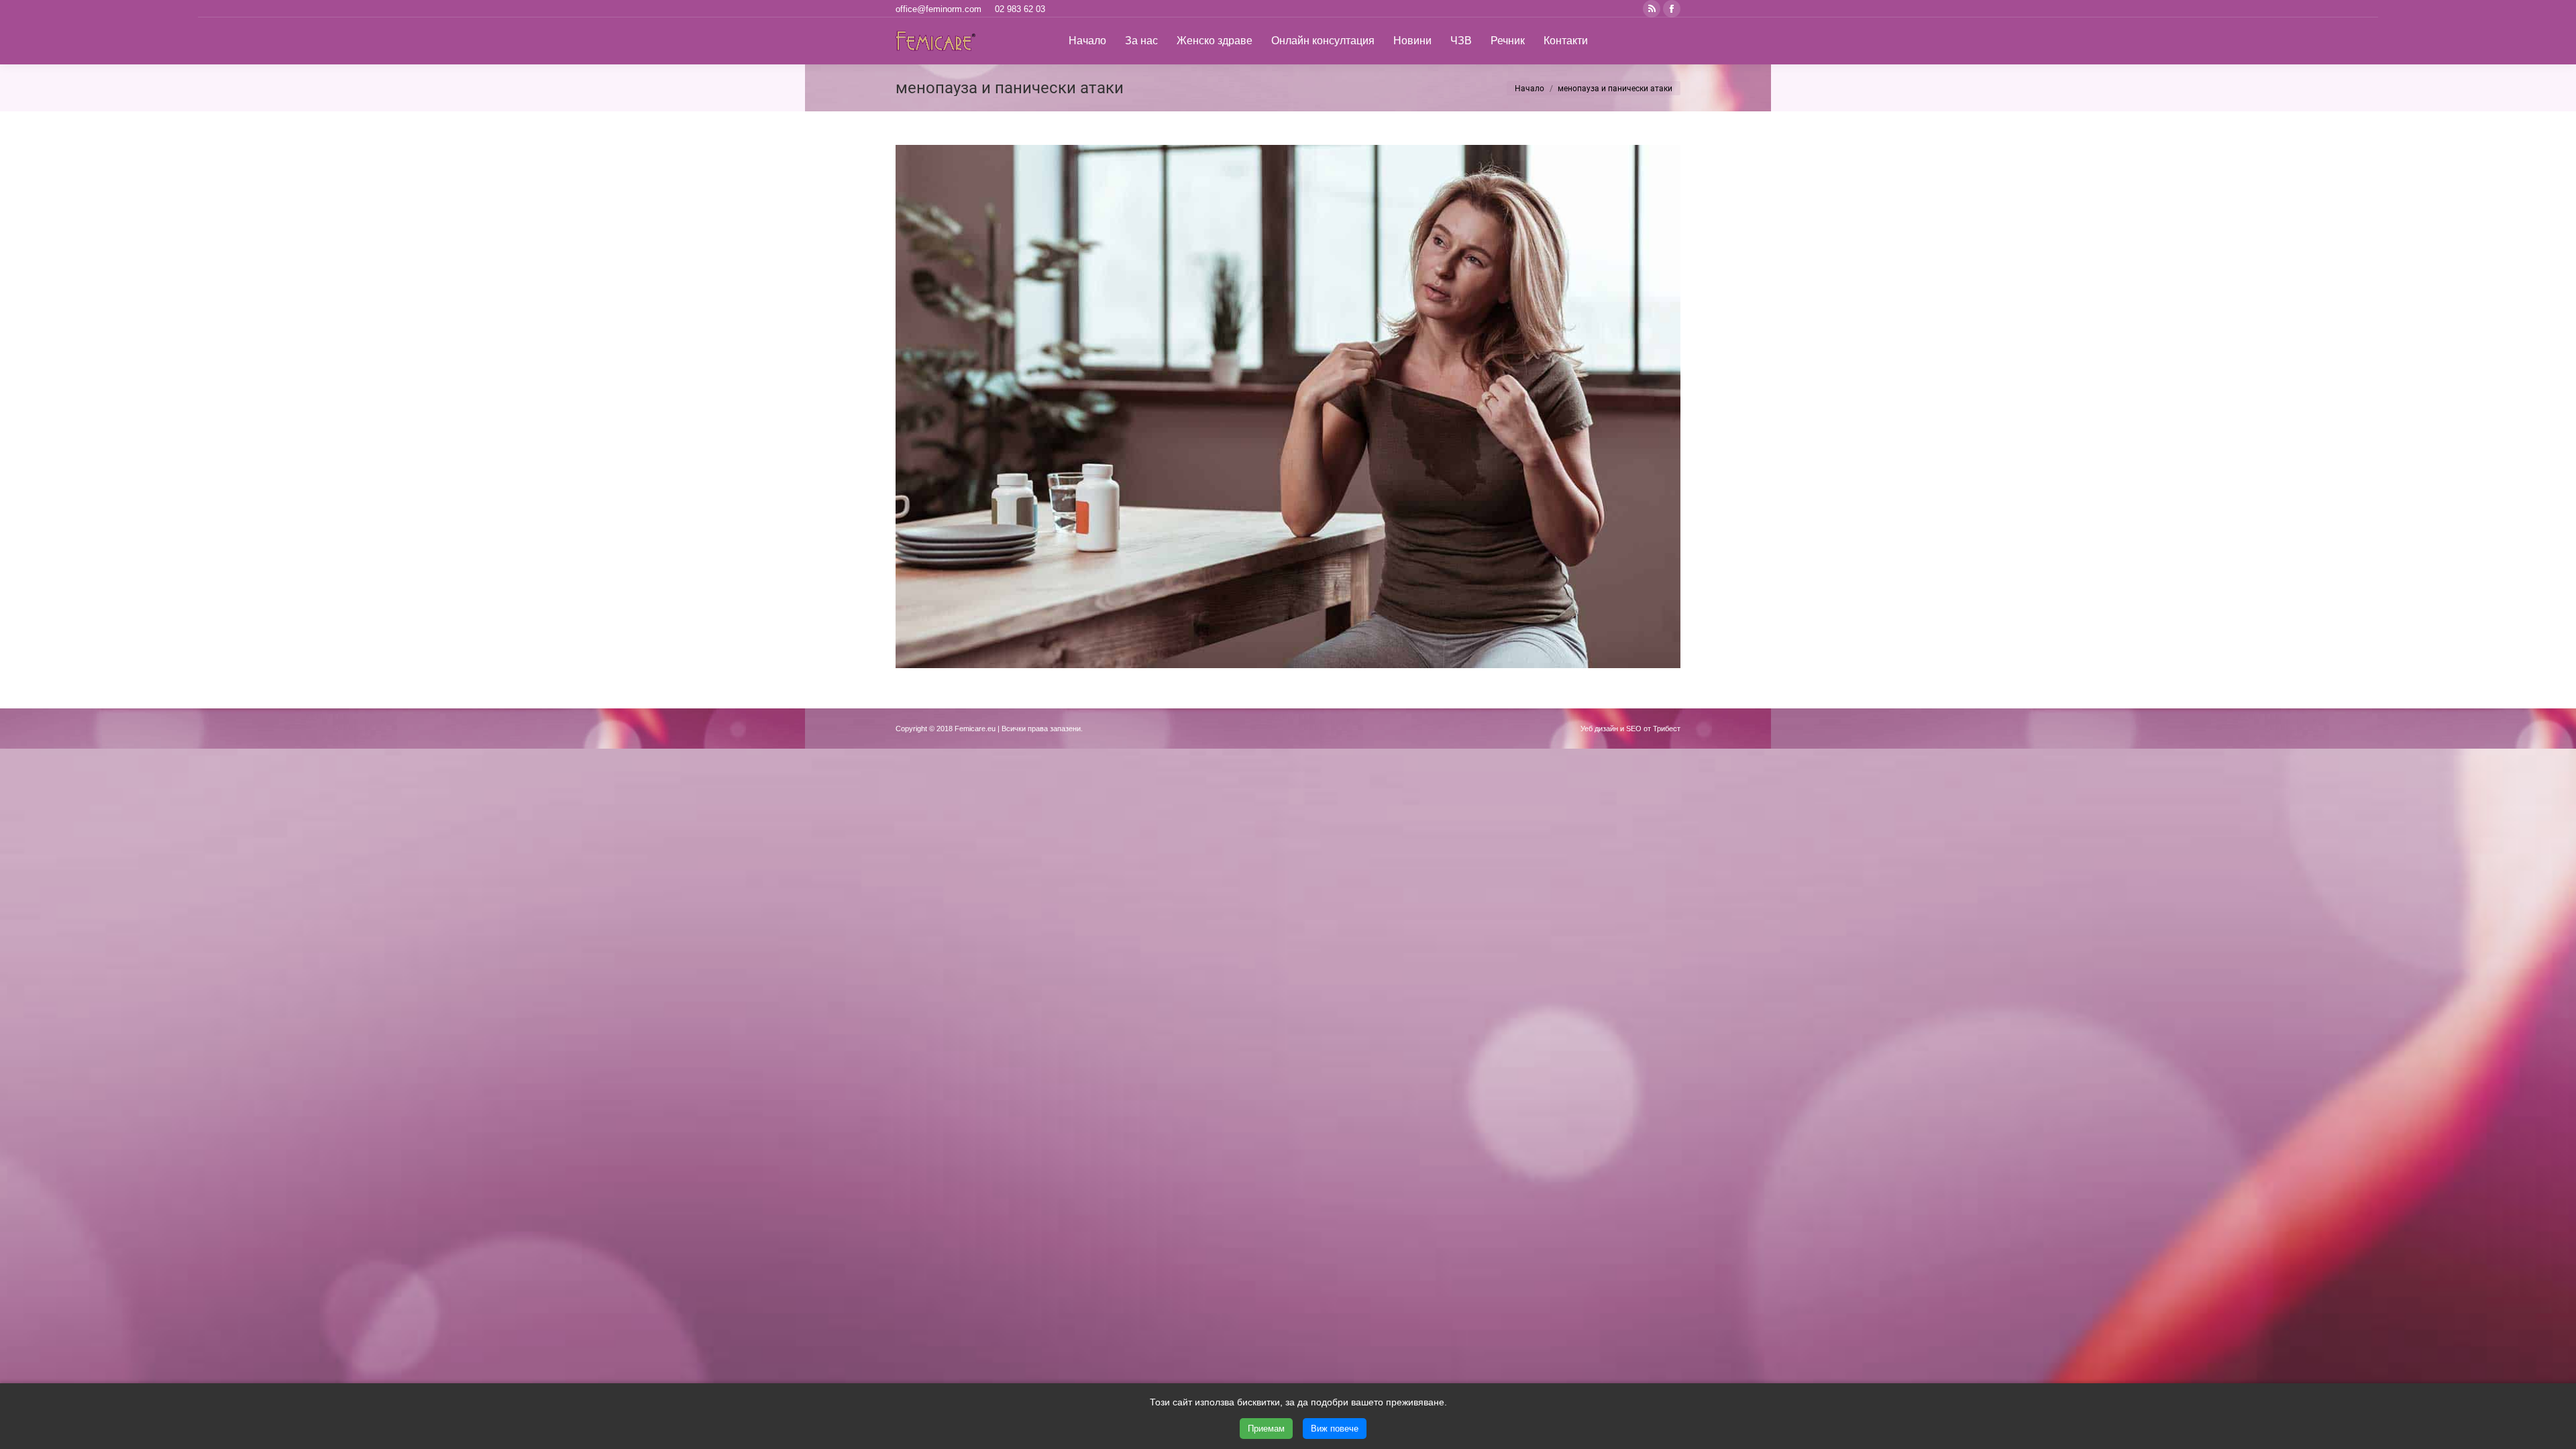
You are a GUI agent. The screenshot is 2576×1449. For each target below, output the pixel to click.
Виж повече (1335, 1429)
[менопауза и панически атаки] (1288, 407)
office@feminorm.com (938, 9)
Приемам (1266, 1429)
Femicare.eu (975, 729)
